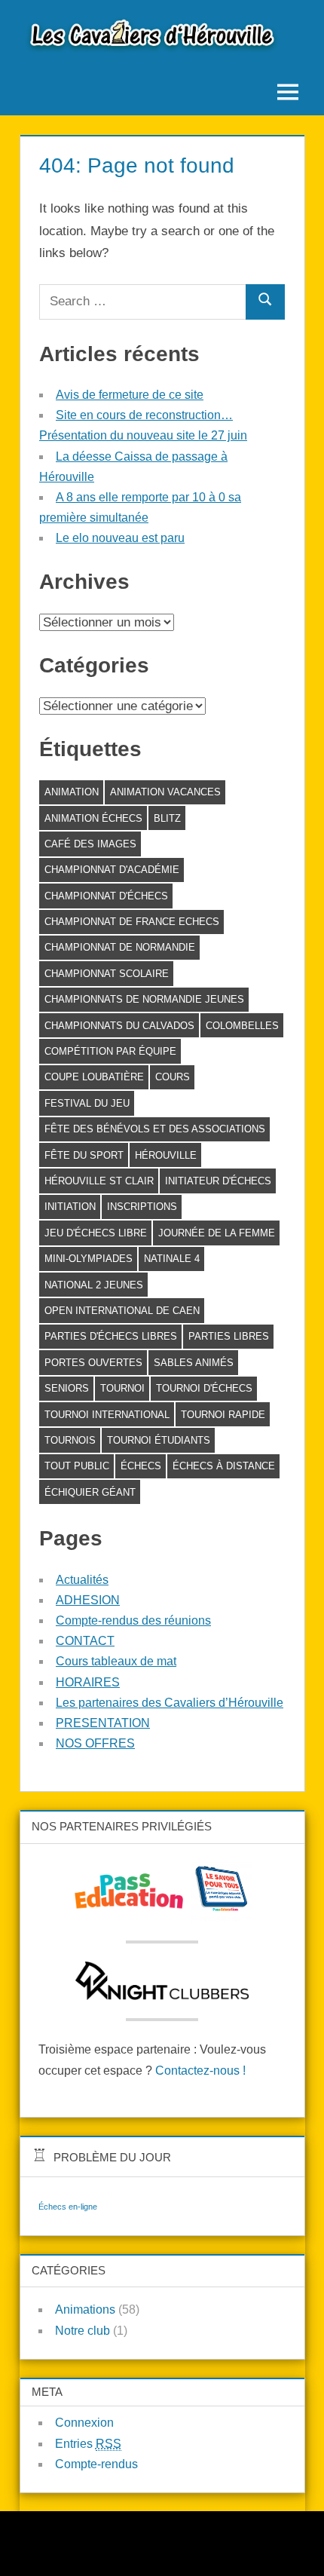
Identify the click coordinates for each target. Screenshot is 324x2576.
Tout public (77, 1466)
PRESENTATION (103, 1723)
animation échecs (93, 818)
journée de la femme (217, 1233)
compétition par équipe (110, 1051)
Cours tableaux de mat (116, 1661)
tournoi (122, 1388)
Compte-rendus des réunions (133, 1620)
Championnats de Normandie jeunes (144, 999)
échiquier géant (90, 1492)
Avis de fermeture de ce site (130, 395)
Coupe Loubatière (94, 1077)
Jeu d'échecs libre (96, 1233)
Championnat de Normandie (120, 947)
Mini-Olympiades (89, 1259)
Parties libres (229, 1336)
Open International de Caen (122, 1311)
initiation (70, 1207)
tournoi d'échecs (204, 1388)
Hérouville (166, 1155)
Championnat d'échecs (106, 896)
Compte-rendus (96, 2464)
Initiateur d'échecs (218, 1181)
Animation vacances (165, 792)
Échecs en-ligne (68, 2207)
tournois (70, 1440)
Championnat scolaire (107, 974)
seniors (67, 1388)
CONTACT (85, 1641)
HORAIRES (88, 1682)
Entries (88, 2444)
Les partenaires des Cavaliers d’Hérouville (170, 1703)
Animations (85, 2310)
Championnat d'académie (112, 870)
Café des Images (90, 844)
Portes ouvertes (93, 1363)
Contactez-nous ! (200, 2071)
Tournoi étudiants (159, 1440)
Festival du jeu (87, 1103)
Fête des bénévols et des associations (155, 1129)
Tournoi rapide (223, 1415)
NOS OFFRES (95, 1743)
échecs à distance (224, 1466)
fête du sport (84, 1155)
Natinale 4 (172, 1259)
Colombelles (242, 1026)
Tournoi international (107, 1415)
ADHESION (88, 1600)
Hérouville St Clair (99, 1181)
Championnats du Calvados (119, 1026)
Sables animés (194, 1363)
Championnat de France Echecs (132, 922)
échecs (141, 1466)
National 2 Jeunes (94, 1285)
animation (72, 792)
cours (173, 1077)
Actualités (82, 1580)
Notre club (83, 2331)
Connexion (84, 2423)
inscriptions (142, 1207)
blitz (167, 818)
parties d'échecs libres (111, 1336)
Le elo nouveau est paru (120, 538)
